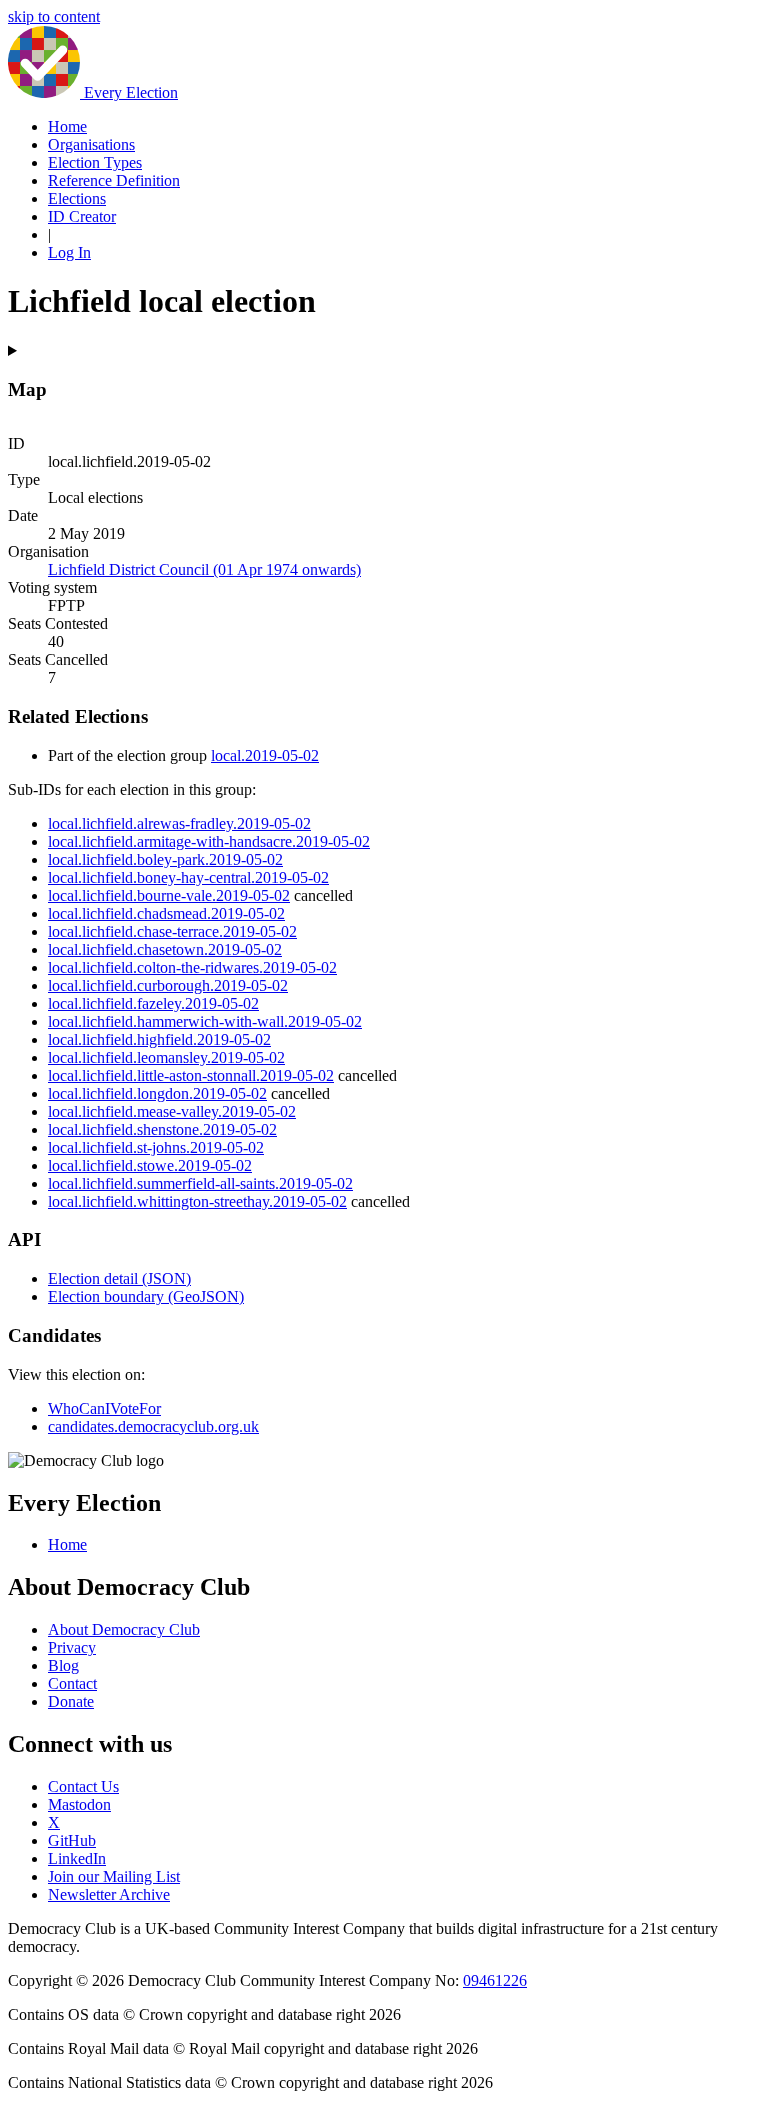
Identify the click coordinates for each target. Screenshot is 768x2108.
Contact (72, 1683)
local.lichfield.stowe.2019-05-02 (150, 1165)
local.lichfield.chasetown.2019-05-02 (165, 949)
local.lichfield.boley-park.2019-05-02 (165, 859)
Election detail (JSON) (119, 1278)
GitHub (72, 1840)
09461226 (495, 1980)
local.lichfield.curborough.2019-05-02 (168, 985)
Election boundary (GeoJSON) (146, 1296)
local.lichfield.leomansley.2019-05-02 (166, 1057)
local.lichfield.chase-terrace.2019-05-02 (172, 931)
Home (67, 126)
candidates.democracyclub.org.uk (153, 1426)
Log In (69, 252)
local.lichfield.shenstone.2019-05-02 (162, 1129)
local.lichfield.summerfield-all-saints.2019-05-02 (200, 1183)
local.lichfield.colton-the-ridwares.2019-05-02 (192, 967)
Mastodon (79, 1804)
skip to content (54, 16)
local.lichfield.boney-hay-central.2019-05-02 (188, 877)
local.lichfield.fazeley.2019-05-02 (153, 1003)
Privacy (72, 1647)
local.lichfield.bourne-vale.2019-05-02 (169, 895)
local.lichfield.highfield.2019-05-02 (159, 1039)
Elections (77, 198)
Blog (63, 1665)
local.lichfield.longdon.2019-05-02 (157, 1093)
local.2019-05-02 (265, 755)
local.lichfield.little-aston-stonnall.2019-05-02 (191, 1075)
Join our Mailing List (114, 1876)
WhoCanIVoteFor (104, 1408)
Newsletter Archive (109, 1894)
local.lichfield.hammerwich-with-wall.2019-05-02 (205, 1021)
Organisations (91, 144)
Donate (71, 1701)
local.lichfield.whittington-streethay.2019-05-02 (197, 1201)
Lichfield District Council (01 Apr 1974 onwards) (204, 569)
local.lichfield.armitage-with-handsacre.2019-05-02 (209, 841)
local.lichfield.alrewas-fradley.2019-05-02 (179, 823)
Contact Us (83, 1786)
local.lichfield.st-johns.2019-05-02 (156, 1147)
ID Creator (82, 216)
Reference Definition (114, 180)
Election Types (95, 162)
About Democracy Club (124, 1629)
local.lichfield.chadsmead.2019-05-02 (166, 913)
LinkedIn (77, 1858)
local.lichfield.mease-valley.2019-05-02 (172, 1111)
